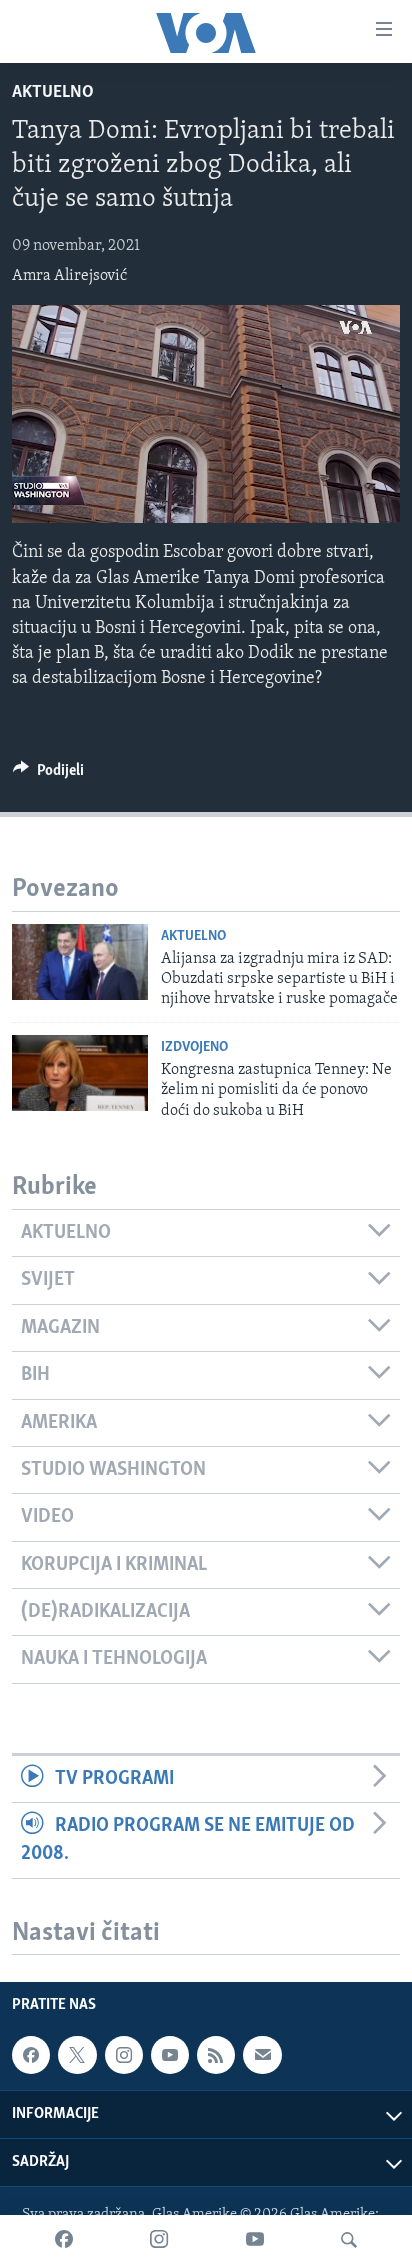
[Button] (48, 775)
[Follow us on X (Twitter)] (77, 2056)
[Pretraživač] (349, 2240)
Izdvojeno (194, 1047)
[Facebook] (64, 2240)
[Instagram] (159, 2240)
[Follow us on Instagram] (124, 2056)
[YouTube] (255, 2240)
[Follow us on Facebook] (31, 2056)
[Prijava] (262, 2056)
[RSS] (216, 2056)
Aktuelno (53, 93)
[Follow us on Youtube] (170, 2056)
